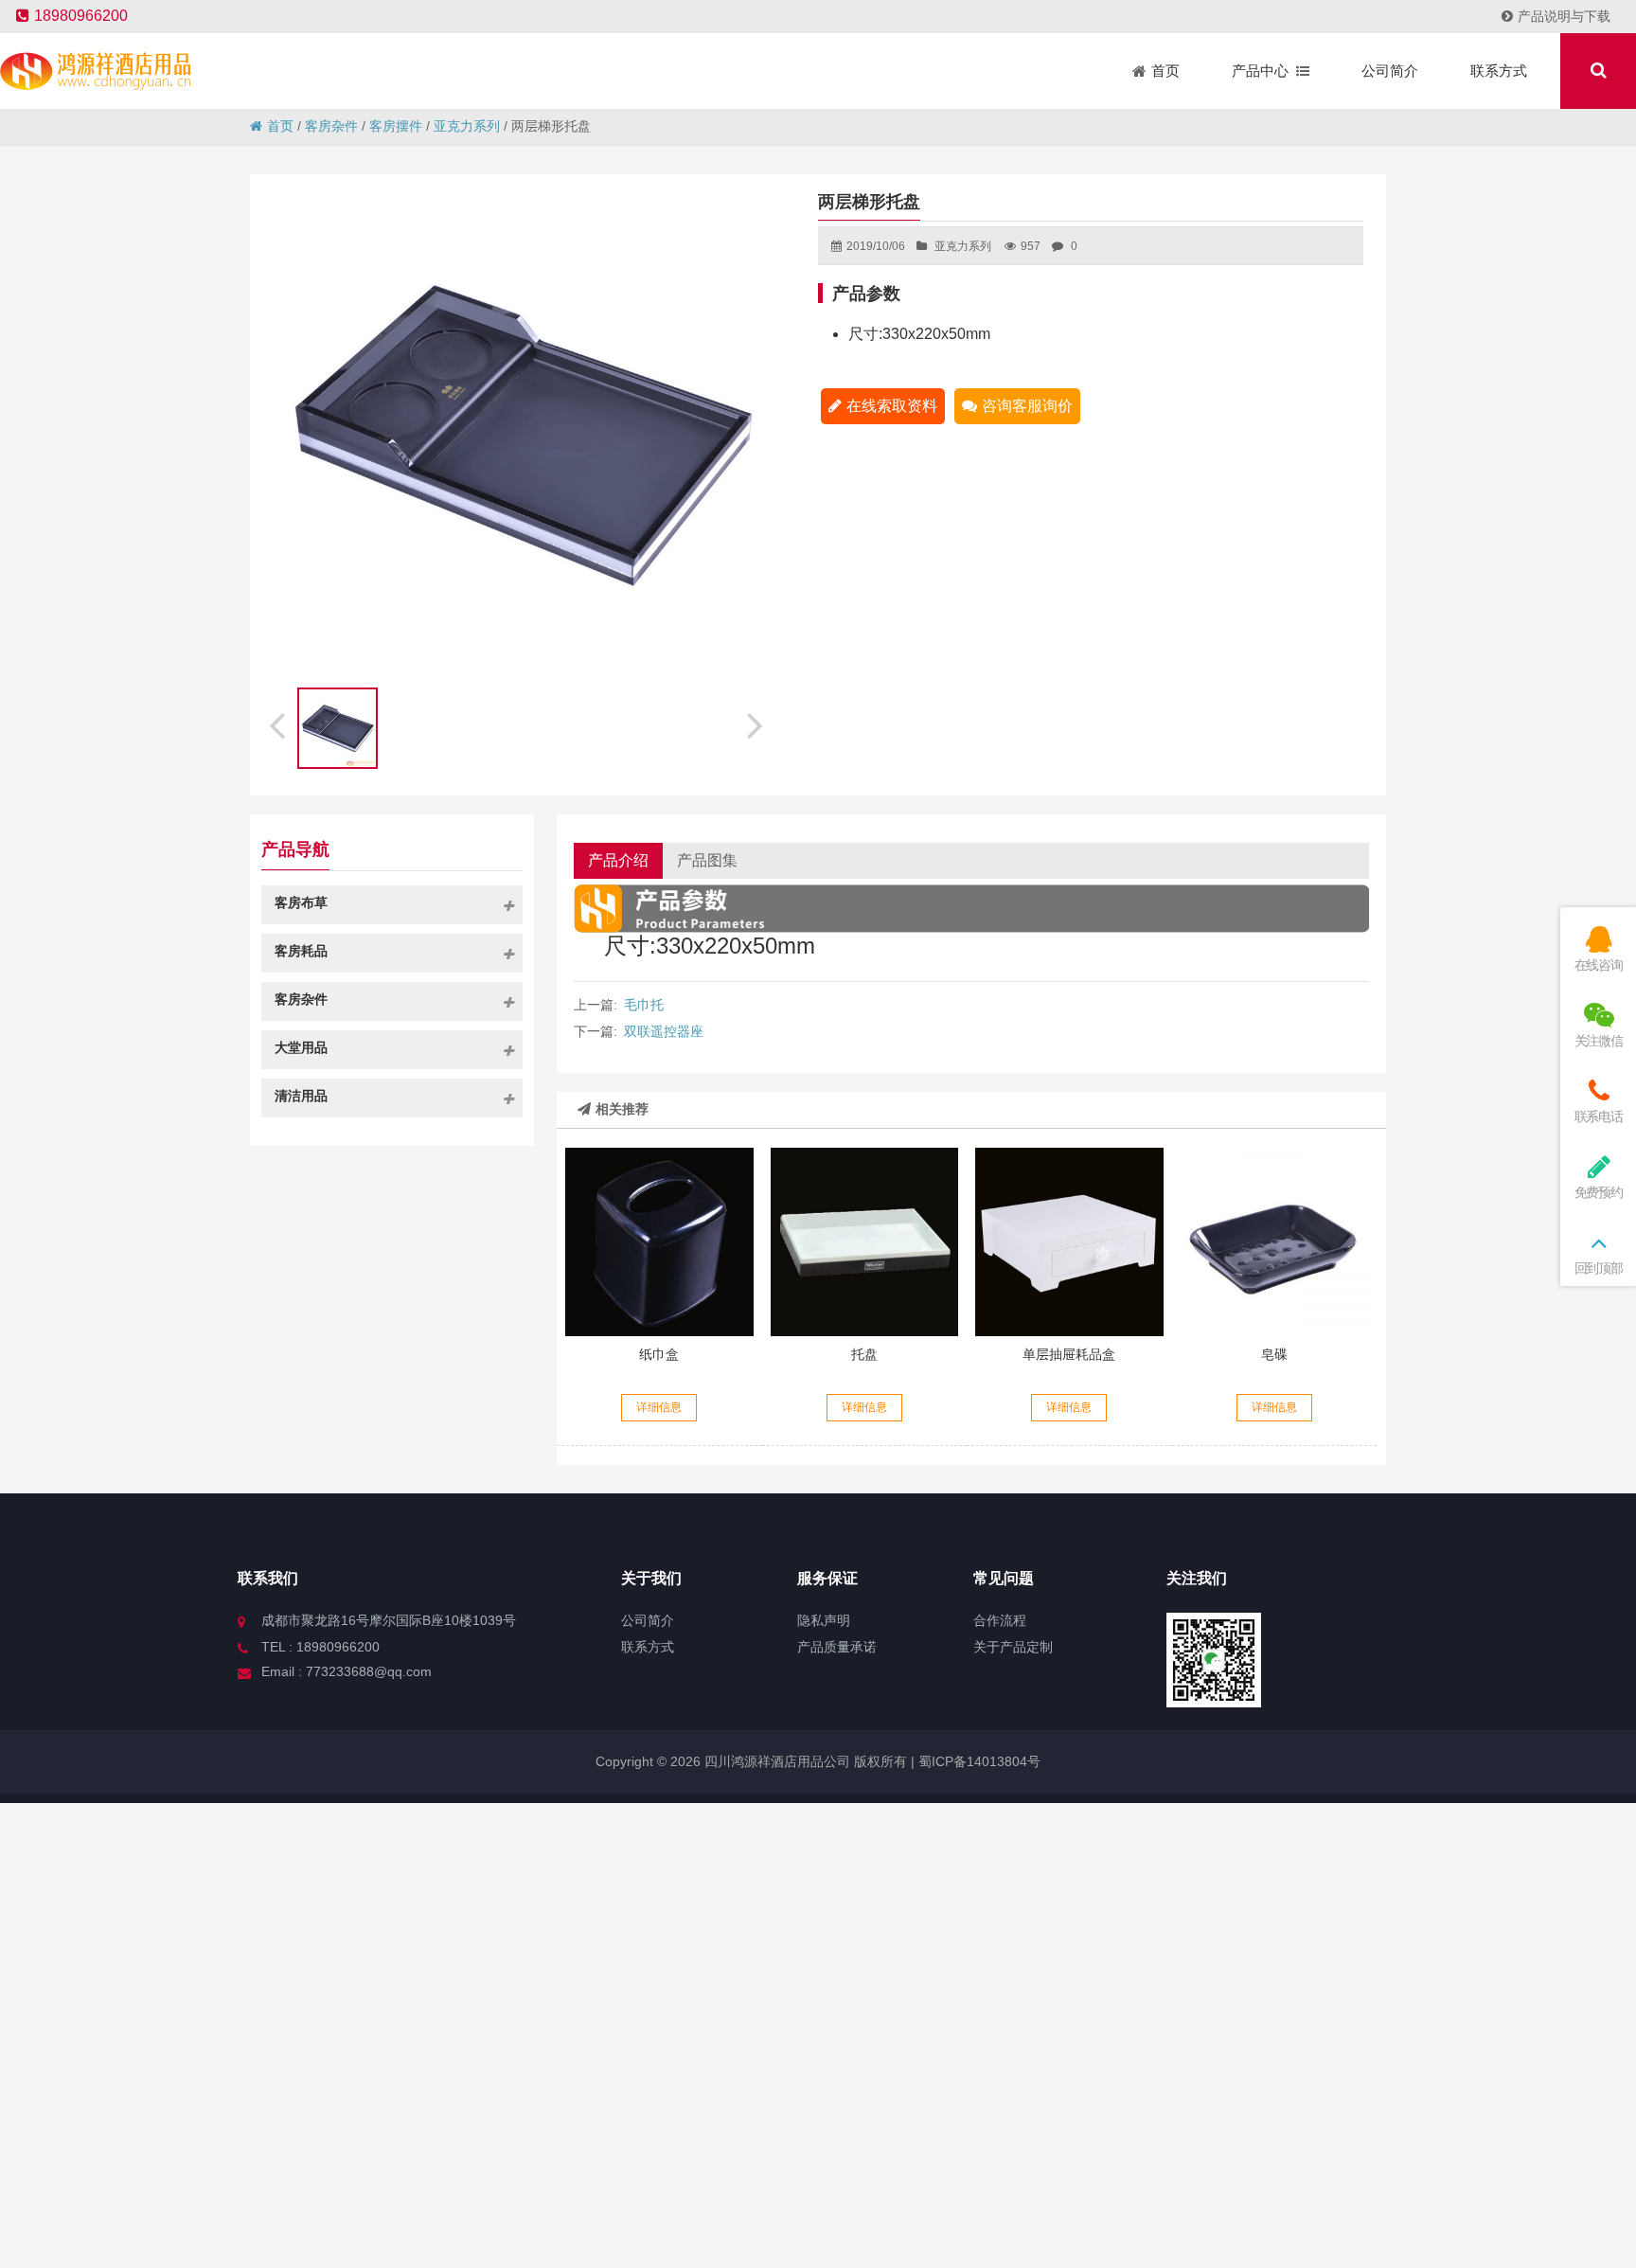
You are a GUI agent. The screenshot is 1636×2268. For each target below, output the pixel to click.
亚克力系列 (467, 126)
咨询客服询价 (1027, 406)
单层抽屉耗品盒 (1069, 1354)
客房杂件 (331, 126)
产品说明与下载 (1564, 16)
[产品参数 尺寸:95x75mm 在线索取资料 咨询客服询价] (1274, 1241)
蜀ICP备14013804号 (978, 1761)
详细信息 (659, 1407)
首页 (280, 126)
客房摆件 (396, 126)
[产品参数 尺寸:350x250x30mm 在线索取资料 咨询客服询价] (864, 1241)
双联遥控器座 (664, 1031)
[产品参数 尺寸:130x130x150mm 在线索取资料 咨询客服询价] (659, 1241)
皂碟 (1274, 1354)
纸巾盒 (659, 1354)
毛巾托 (644, 1005)
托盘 (864, 1354)
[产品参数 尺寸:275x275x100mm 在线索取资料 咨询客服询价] (1069, 1241)
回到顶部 (1599, 1268)
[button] (757, 723)
